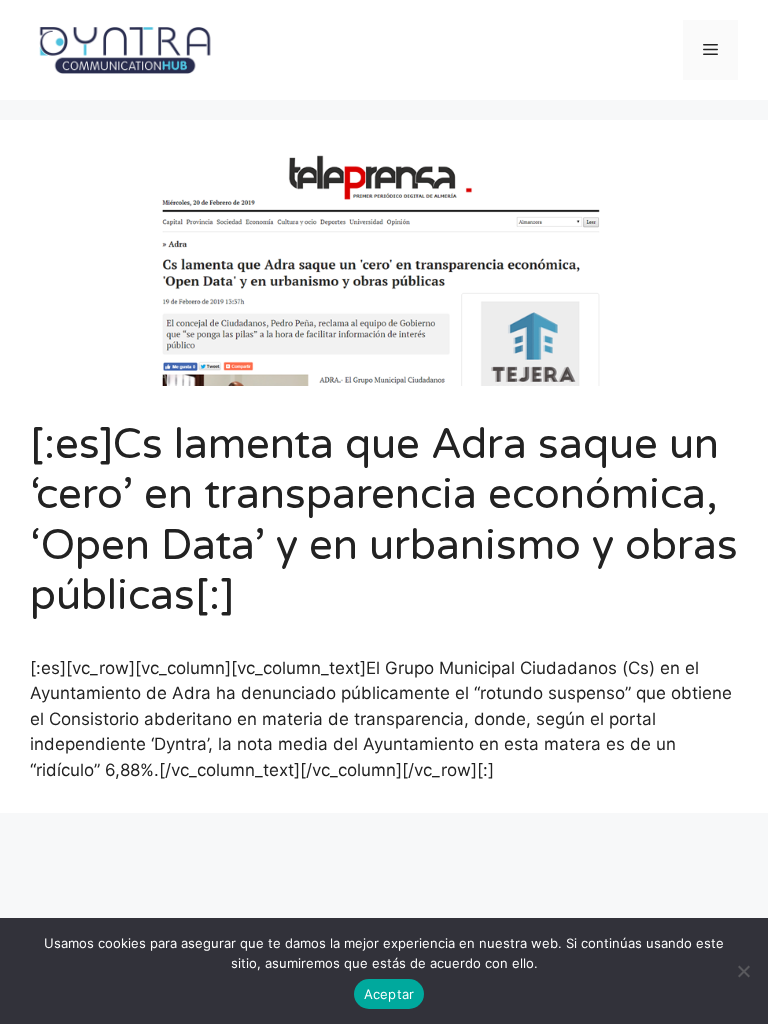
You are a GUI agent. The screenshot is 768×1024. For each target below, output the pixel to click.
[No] (743, 971)
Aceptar (389, 994)
